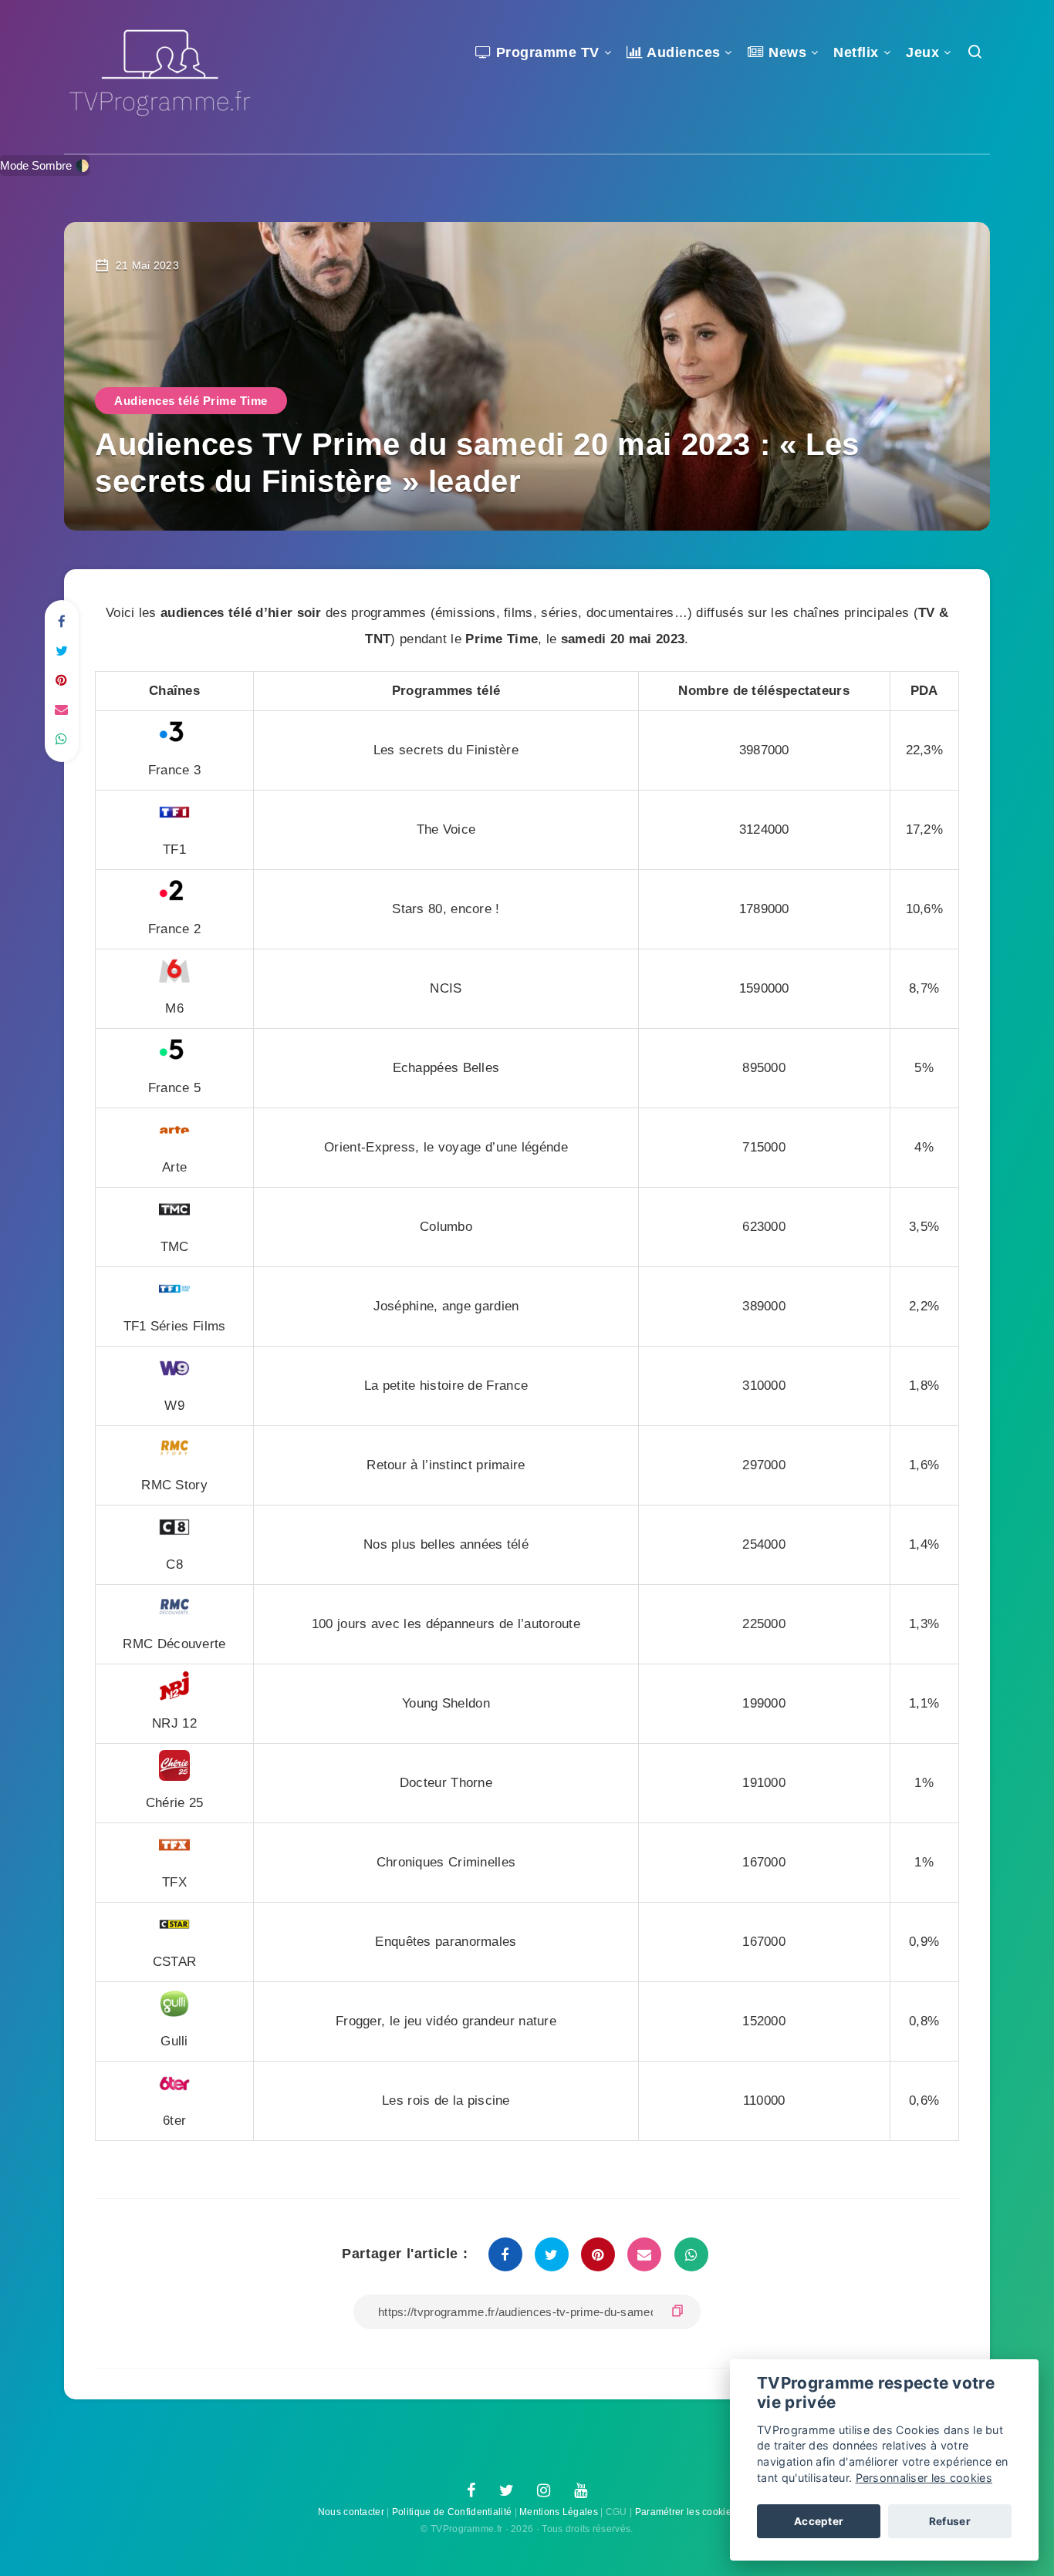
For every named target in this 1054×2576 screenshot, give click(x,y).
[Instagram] (544, 2491)
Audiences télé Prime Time (191, 401)
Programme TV (546, 52)
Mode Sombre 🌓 (45, 165)
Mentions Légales (559, 2512)
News (785, 52)
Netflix (856, 52)
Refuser (950, 2521)
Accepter (819, 2521)
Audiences (682, 52)
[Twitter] (507, 2491)
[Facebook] (471, 2491)
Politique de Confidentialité (452, 2512)
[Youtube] (581, 2491)
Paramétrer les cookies (686, 2512)
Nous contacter (351, 2512)
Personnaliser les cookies (924, 2478)
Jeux (922, 52)
